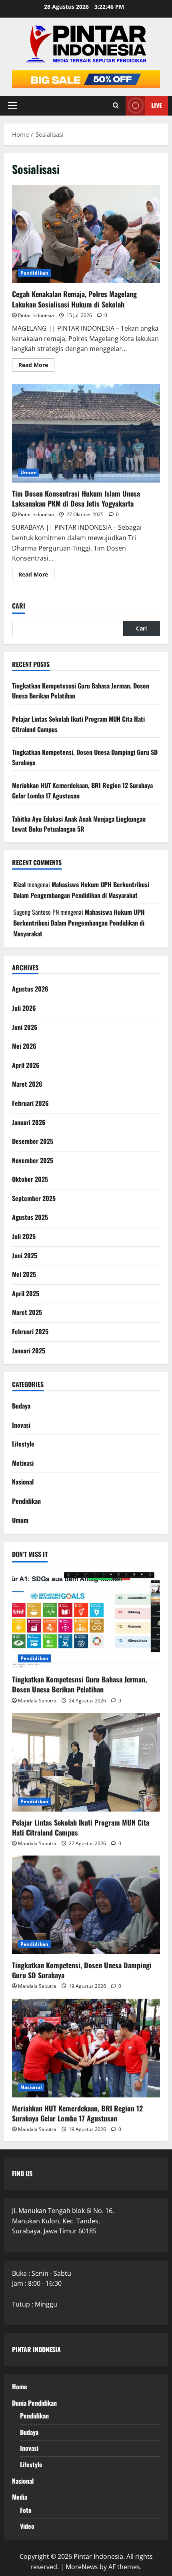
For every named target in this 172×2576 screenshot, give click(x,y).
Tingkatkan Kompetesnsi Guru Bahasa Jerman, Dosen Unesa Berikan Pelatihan (79, 1684)
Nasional (23, 1482)
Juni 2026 (25, 1027)
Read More (36, 366)
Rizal (19, 884)
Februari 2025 (30, 1331)
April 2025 (26, 1293)
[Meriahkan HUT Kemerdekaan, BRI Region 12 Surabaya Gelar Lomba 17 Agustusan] (86, 2048)
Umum (29, 472)
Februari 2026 (30, 1103)
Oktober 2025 (30, 1179)
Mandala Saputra (37, 1701)
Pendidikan (34, 273)
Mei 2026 (24, 1046)
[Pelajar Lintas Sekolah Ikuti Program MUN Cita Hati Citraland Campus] (86, 1762)
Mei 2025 (24, 1274)
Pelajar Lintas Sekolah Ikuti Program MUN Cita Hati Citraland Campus (81, 1827)
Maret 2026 (27, 1084)
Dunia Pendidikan (34, 2403)
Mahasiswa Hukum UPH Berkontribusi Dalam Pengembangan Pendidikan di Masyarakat (79, 923)
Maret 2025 (27, 1312)
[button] (13, 106)
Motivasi (23, 1463)
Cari (19, 606)
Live (157, 105)
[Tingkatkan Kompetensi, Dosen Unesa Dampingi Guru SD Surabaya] (86, 1905)
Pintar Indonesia (36, 315)
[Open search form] (116, 106)
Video (27, 2526)
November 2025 (33, 1160)
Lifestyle (23, 1444)
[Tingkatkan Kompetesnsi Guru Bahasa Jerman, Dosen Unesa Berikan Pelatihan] (86, 1619)
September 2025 (34, 1198)
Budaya (21, 1406)
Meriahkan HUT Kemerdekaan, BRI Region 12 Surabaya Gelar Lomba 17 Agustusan (77, 2113)
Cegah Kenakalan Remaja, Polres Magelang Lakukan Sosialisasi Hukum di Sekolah (86, 234)
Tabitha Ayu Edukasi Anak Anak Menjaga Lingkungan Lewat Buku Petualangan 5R (79, 824)
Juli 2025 (24, 1236)
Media (20, 2497)
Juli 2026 (24, 1008)
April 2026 (26, 1065)
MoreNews (82, 2567)
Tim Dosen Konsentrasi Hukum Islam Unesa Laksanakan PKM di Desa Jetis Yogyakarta (86, 433)
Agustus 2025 (30, 1217)
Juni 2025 (25, 1255)
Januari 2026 (29, 1122)
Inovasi (21, 1425)
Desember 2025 (33, 1141)
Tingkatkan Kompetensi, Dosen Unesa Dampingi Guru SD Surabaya (82, 1970)
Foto (26, 2510)
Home (20, 2386)
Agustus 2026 (30, 989)
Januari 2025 (29, 1351)
